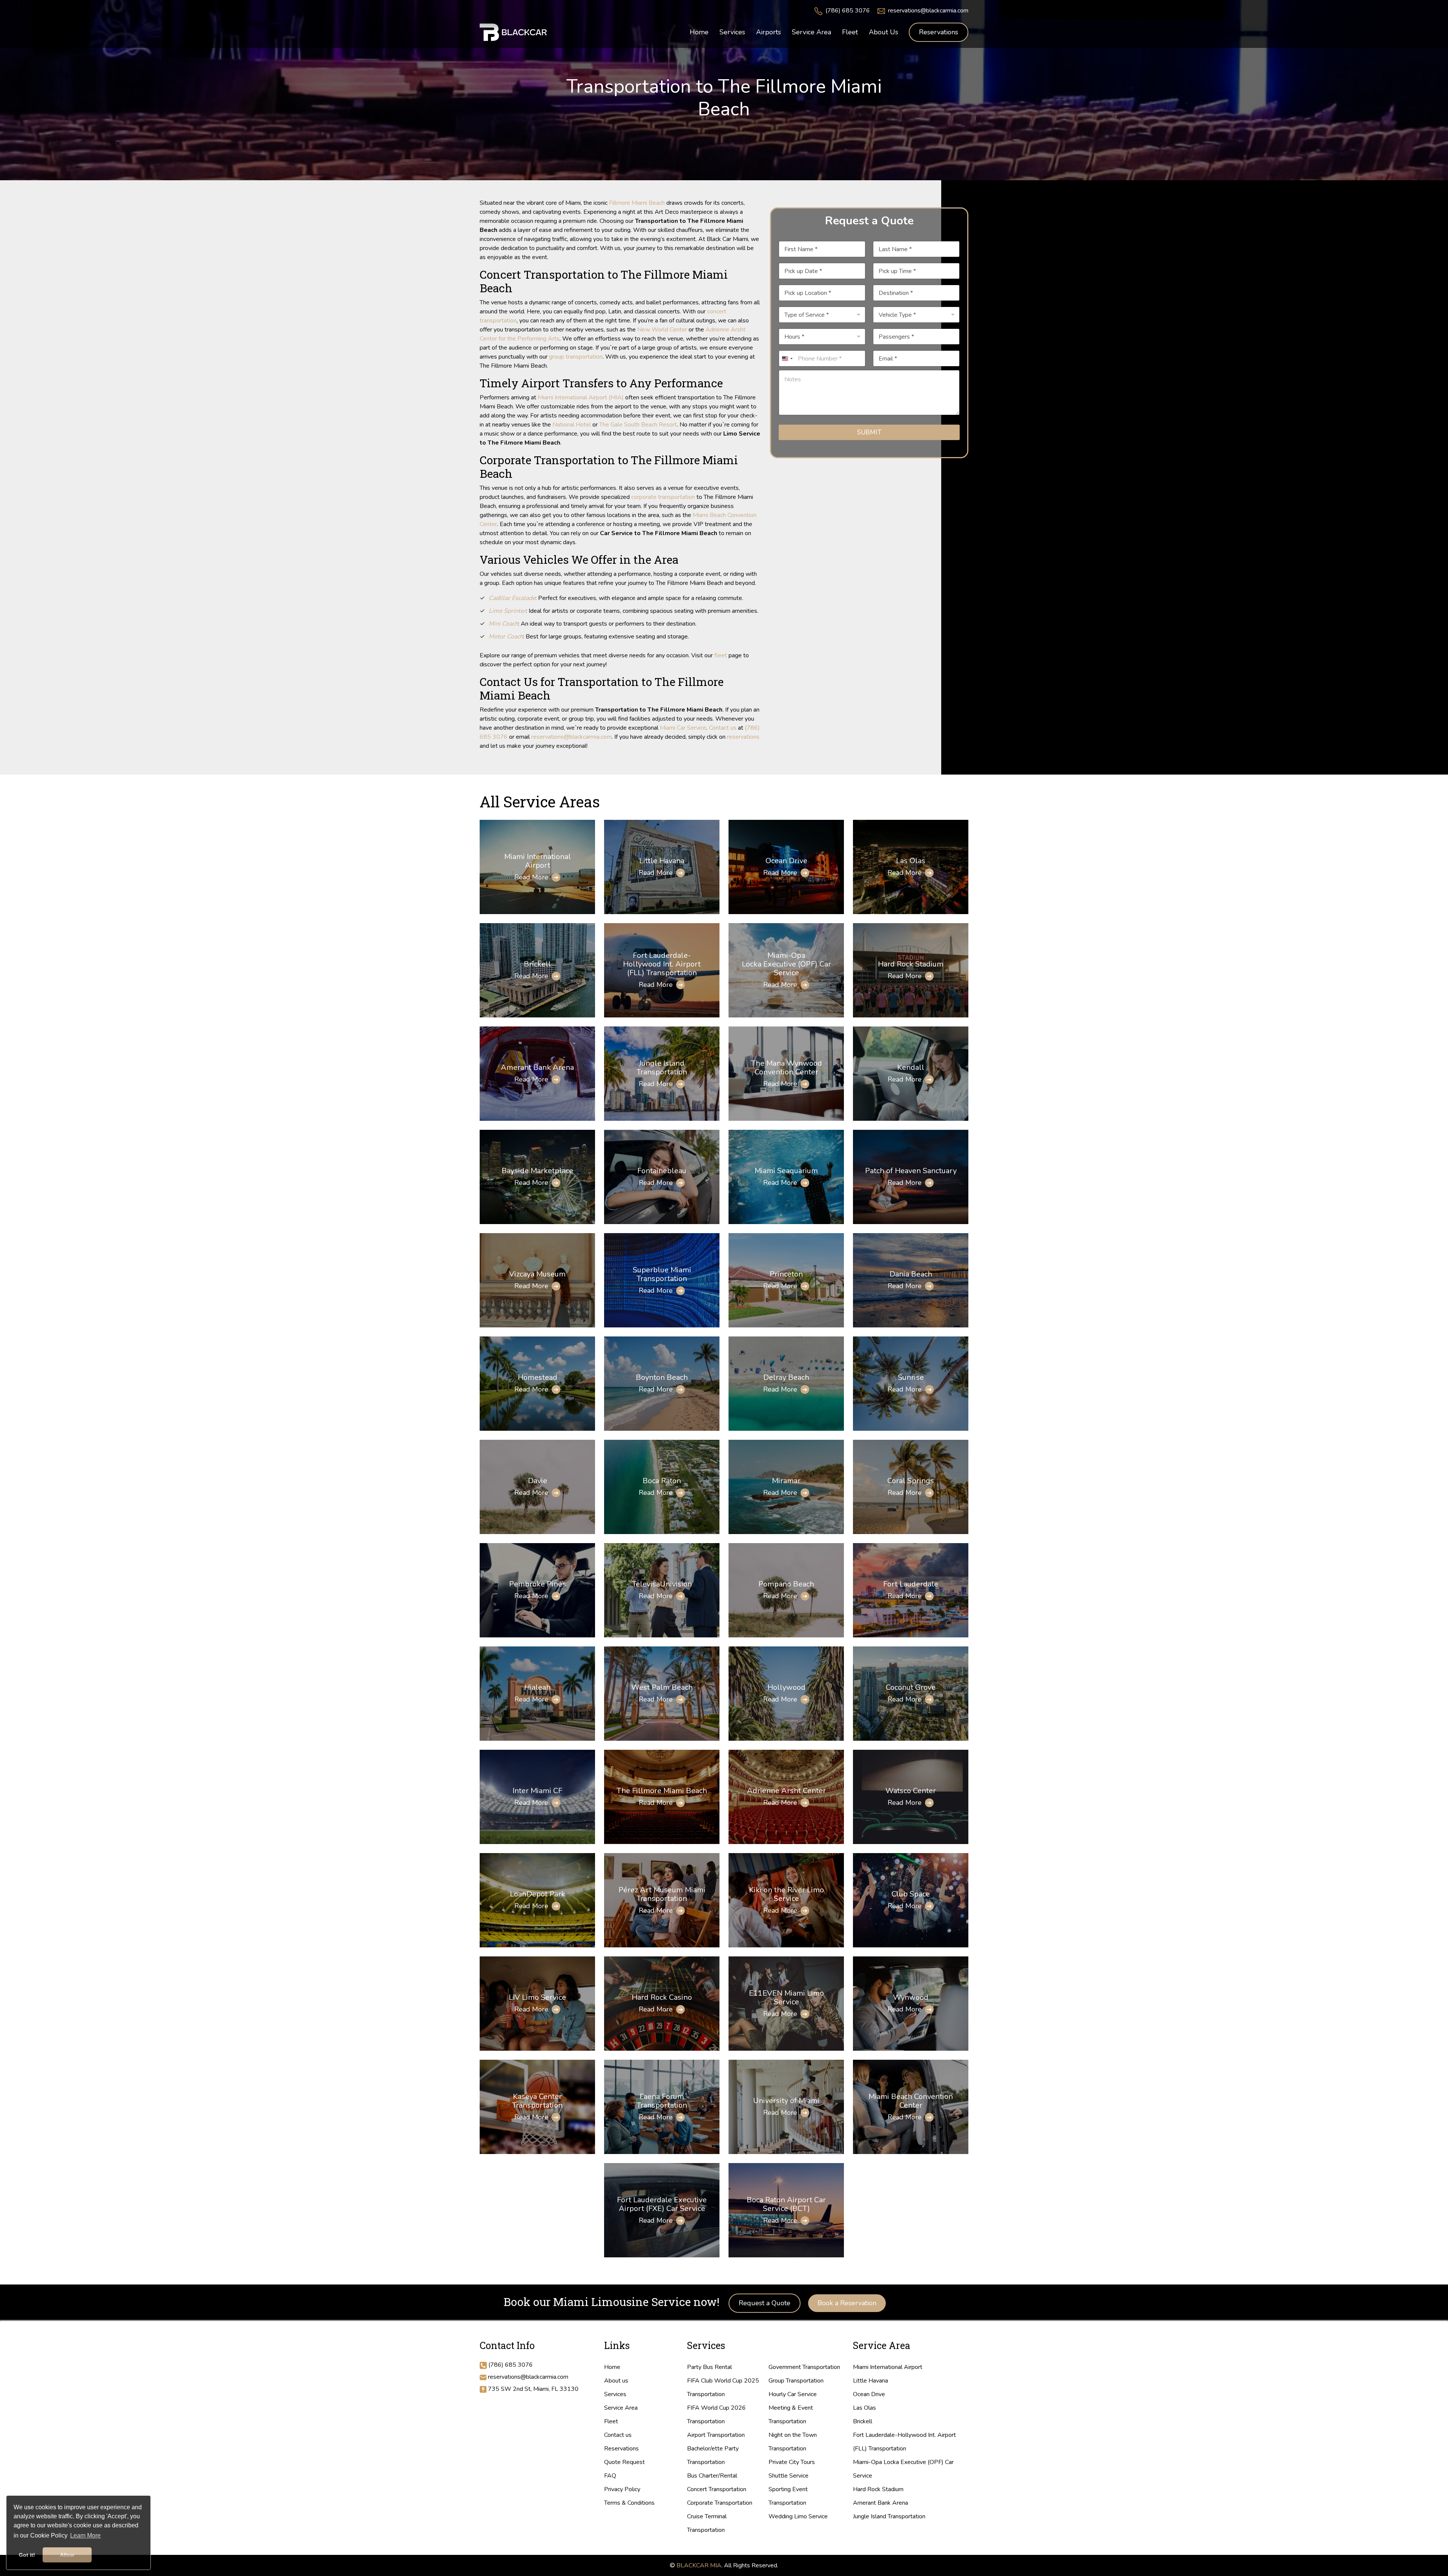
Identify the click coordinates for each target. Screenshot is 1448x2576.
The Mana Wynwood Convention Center (786, 1068)
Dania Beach (911, 1274)
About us (616, 2381)
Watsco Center (911, 1791)
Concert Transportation (717, 2489)
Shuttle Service (788, 2476)
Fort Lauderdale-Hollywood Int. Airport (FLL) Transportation (662, 964)
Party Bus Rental (709, 2367)
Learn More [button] (85, 2535)
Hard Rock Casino (662, 1997)
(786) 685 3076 (848, 11)
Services (615, 2394)
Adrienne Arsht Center (786, 1791)
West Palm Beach (662, 1687)
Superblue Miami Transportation (662, 1274)
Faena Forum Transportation (662, 2101)
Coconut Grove (911, 1687)
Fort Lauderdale (911, 1584)
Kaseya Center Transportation (537, 2101)
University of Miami (786, 2101)
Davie (538, 1481)
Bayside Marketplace (537, 1171)
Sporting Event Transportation (788, 2496)
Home (612, 2367)
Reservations (939, 32)
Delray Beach (786, 1377)
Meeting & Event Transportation (791, 2415)
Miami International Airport (538, 861)
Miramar (786, 1481)
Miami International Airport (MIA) (581, 397)
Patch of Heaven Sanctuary (911, 1171)
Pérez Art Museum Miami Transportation (662, 1894)
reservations (743, 737)
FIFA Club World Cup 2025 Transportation (723, 2387)
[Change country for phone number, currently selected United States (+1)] (787, 358)
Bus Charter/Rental (712, 2476)
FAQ (610, 2476)
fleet (721, 655)
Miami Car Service (683, 728)
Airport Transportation (716, 2435)
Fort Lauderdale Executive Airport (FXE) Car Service (662, 2204)
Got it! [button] (27, 2555)
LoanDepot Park (538, 1894)
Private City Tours (792, 2462)
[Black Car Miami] (514, 32)
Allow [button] (67, 2555)
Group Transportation (796, 2381)
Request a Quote (765, 2303)
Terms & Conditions (629, 2503)
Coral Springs (911, 1481)
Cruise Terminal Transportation (707, 2523)
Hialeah (537, 1687)
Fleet (611, 2421)
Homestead (538, 1377)
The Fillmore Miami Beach (662, 1791)
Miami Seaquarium (786, 1171)
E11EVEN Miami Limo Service (786, 1998)
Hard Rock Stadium (911, 964)
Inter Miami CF (537, 1791)
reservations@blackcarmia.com (928, 11)
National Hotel (572, 425)
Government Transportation (804, 2367)
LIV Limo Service (537, 1997)
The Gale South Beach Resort (638, 425)
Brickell (537, 964)
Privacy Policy (622, 2489)
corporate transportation (663, 497)
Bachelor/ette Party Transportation (713, 2455)
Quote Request (624, 2462)
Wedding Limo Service (798, 2516)
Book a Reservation (847, 2303)
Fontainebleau (662, 1171)
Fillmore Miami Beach (637, 203)
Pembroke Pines (538, 1584)
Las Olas (911, 861)
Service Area (621, 2408)
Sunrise (911, 1377)
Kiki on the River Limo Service (786, 1894)
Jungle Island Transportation (662, 1068)
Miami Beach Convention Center (911, 2101)
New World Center (662, 330)
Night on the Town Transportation (793, 2442)
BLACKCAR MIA (699, 2565)
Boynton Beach (662, 1377)
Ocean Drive (786, 861)
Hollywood (786, 1687)
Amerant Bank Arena (537, 1067)
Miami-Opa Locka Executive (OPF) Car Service (786, 964)
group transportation (576, 357)
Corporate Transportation (720, 2503)
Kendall (911, 1067)
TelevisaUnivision (662, 1584)
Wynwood (911, 1997)
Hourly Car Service (793, 2394)
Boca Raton (662, 1481)
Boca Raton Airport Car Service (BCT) (786, 2204)
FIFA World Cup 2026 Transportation (716, 2415)
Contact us (723, 728)
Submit (869, 432)
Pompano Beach (786, 1584)
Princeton (786, 1274)
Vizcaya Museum (537, 1274)
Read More (531, 877)
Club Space (911, 1894)
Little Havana (662, 861)
